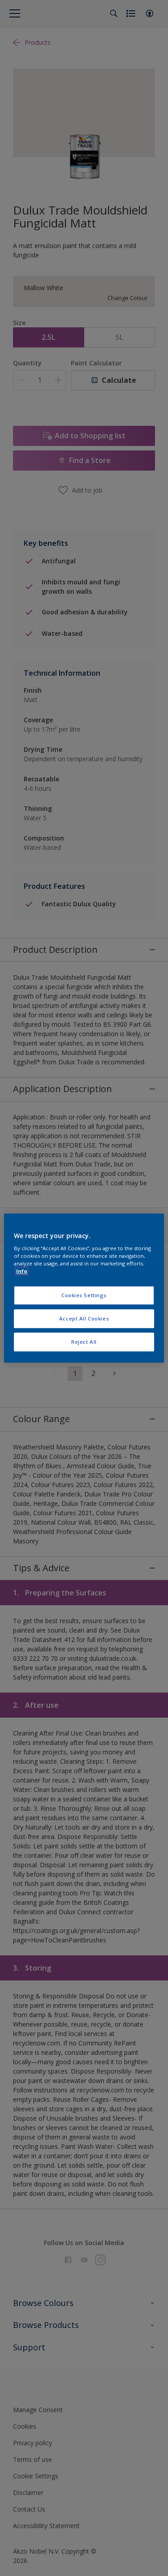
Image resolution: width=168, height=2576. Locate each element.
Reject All (84, 1342)
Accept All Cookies (84, 1318)
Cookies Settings (84, 1296)
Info (22, 1271)
